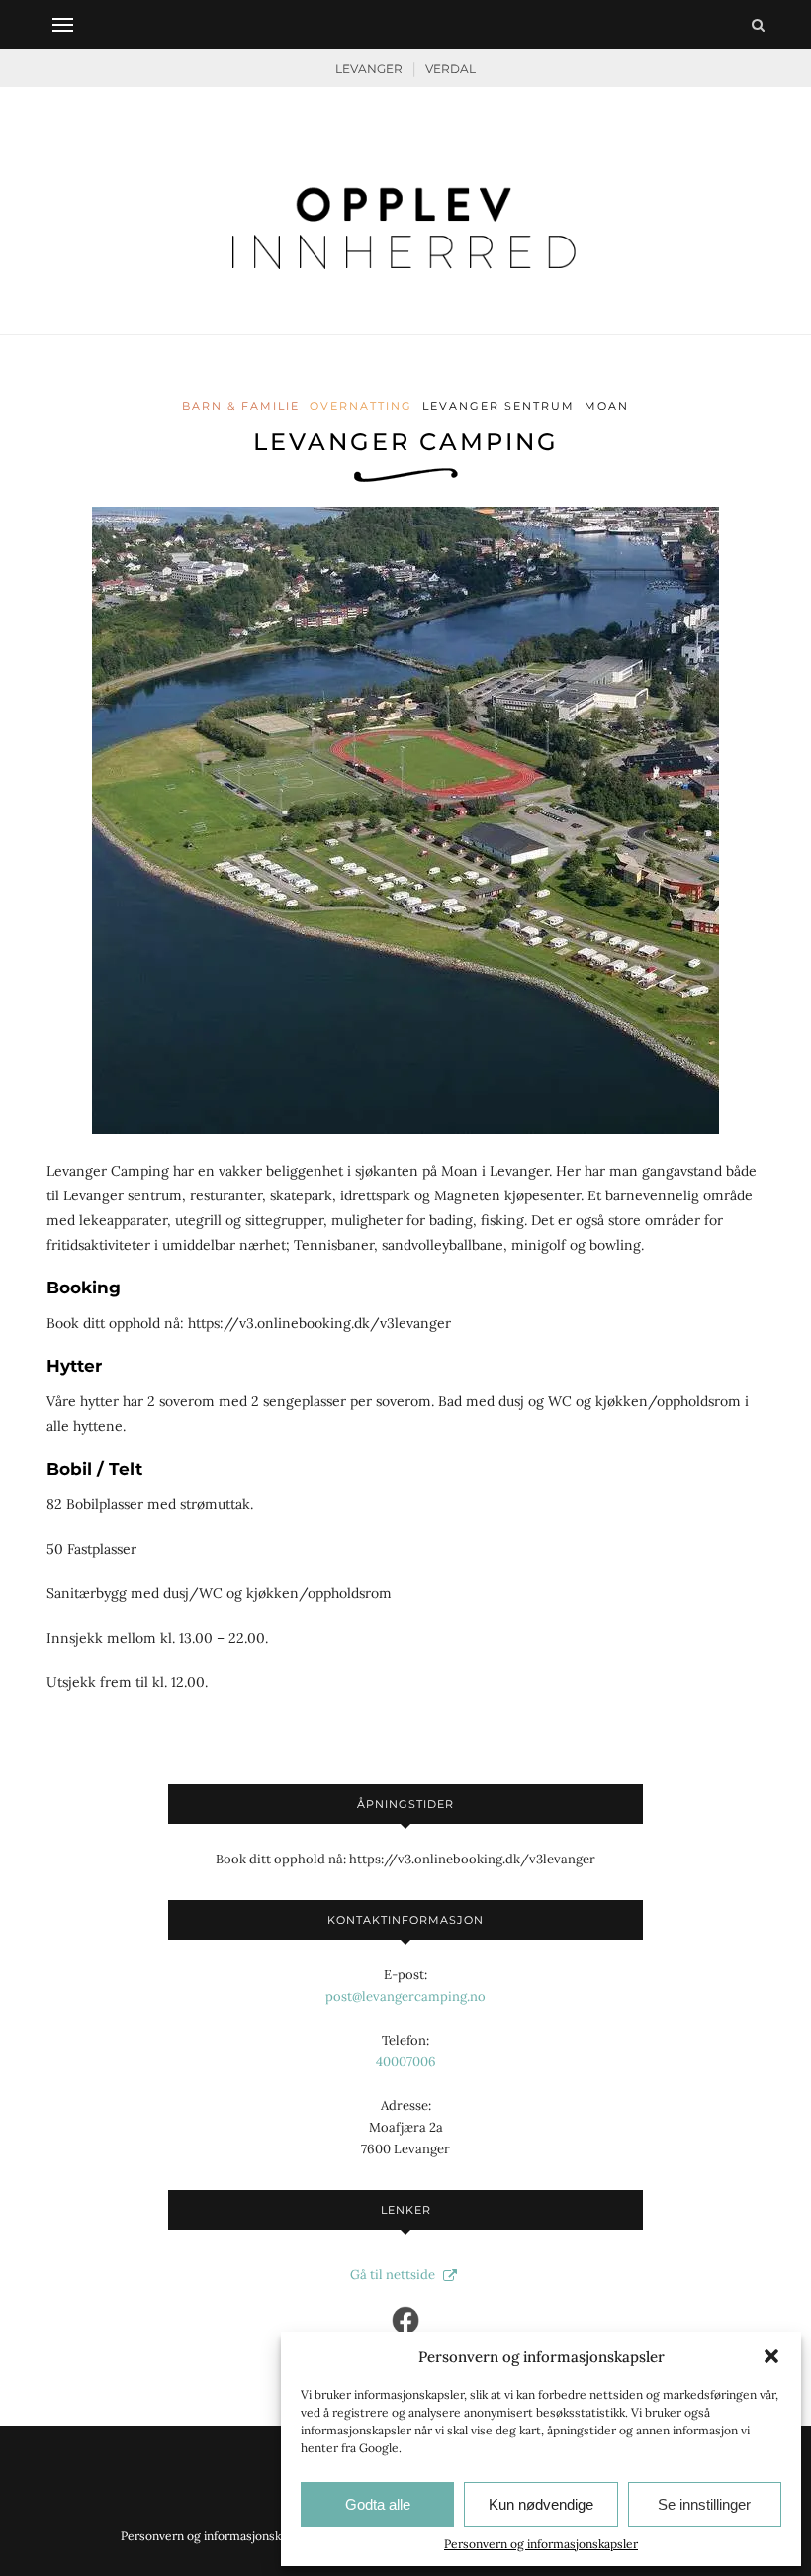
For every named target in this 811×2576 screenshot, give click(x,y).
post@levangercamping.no (405, 1997)
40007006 (406, 2062)
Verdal (451, 69)
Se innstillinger (704, 2504)
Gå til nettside (394, 2275)
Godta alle (378, 2504)
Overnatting (361, 406)
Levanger (369, 69)
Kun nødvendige (541, 2504)
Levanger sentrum (498, 406)
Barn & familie (241, 406)
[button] (771, 2356)
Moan (607, 406)
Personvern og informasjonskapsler (541, 2544)
